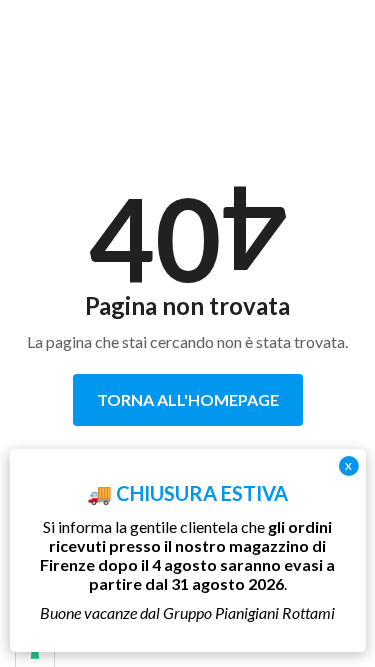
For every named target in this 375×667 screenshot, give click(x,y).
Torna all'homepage (188, 399)
